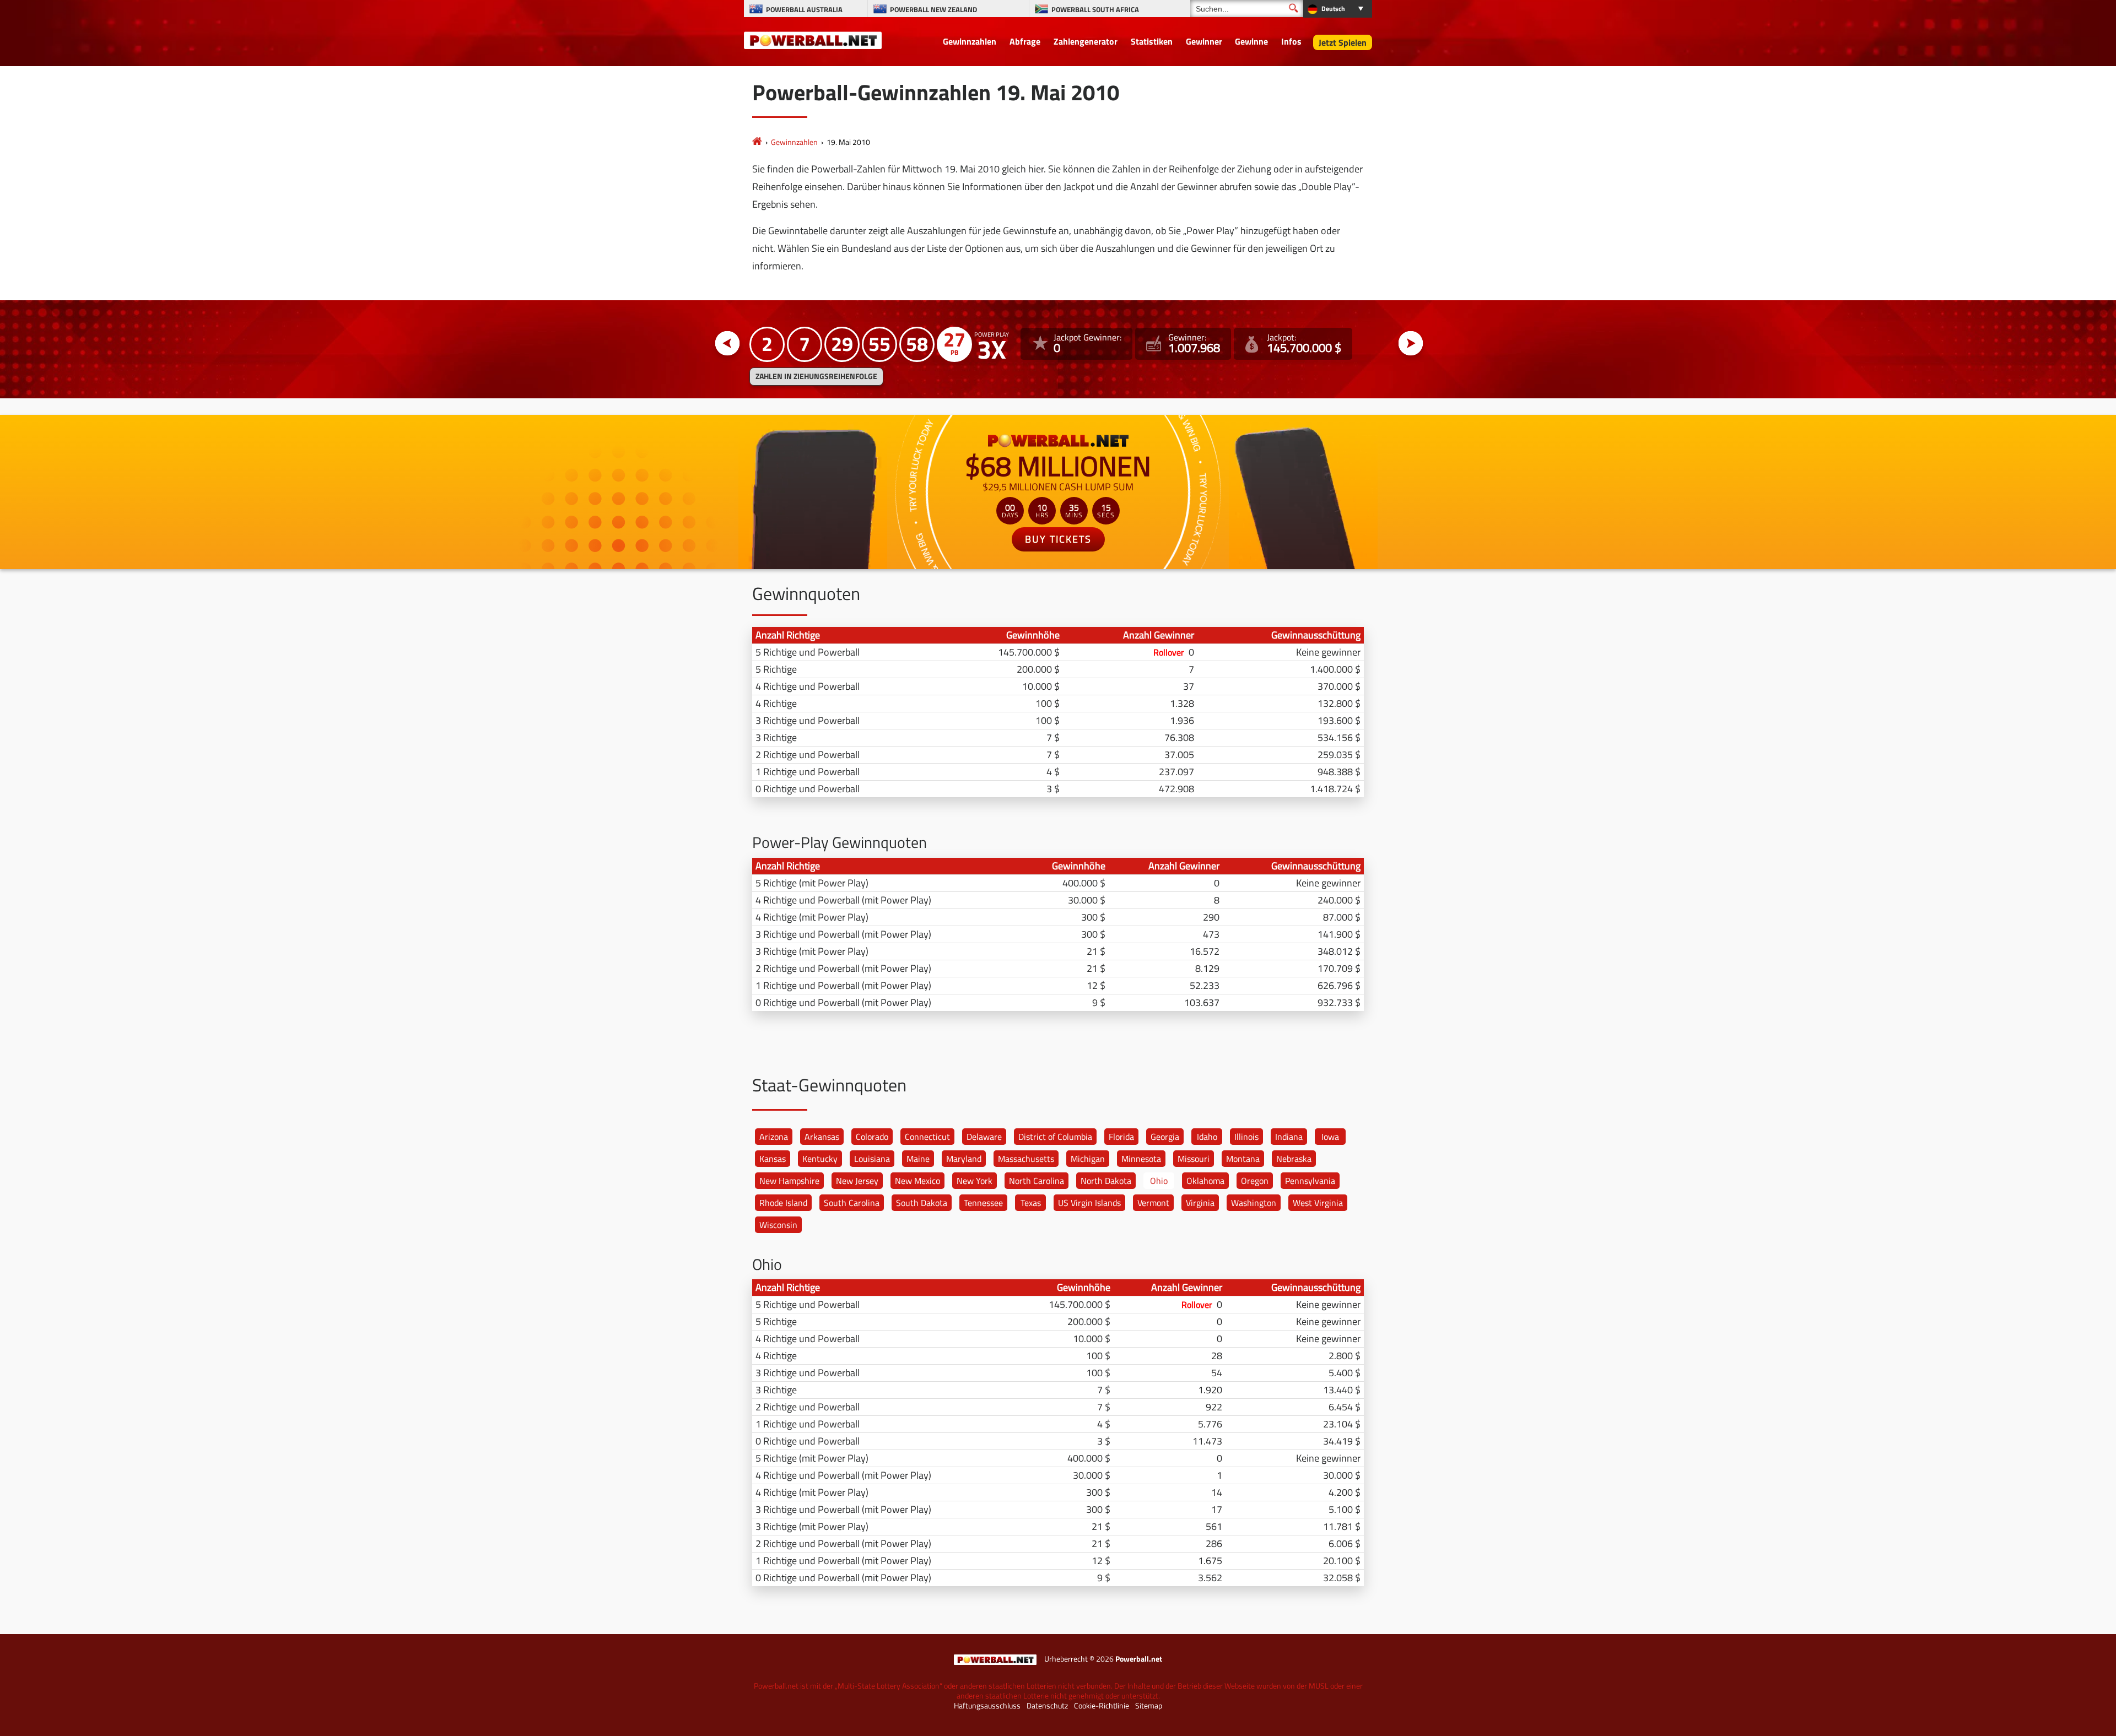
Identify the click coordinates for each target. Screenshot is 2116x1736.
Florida (1121, 1137)
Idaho (1207, 1137)
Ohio (1159, 1181)
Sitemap (1149, 1706)
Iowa (1330, 1137)
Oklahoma (1205, 1181)
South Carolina (852, 1203)
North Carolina (1037, 1181)
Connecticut (927, 1137)
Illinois (1246, 1137)
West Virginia (1318, 1203)
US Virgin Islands (1089, 1203)
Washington (1254, 1203)
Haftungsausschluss (987, 1706)
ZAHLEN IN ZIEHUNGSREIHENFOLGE (816, 376)
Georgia (1165, 1137)
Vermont (1153, 1203)
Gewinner (1204, 41)
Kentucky (820, 1159)
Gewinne (1251, 41)
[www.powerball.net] (813, 40)
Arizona (774, 1137)
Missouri (1194, 1159)
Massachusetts (1026, 1159)
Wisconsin (778, 1225)
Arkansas (822, 1137)
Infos (1291, 41)
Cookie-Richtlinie (1102, 1706)
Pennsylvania (1310, 1181)
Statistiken (1152, 41)
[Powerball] (757, 142)
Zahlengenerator (1086, 41)
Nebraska (1294, 1159)
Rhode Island (783, 1203)
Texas (1031, 1203)
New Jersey (857, 1181)
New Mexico (917, 1181)
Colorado (872, 1137)
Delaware (984, 1137)
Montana (1243, 1159)
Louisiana (872, 1159)
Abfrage (1025, 41)
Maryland (964, 1159)
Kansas (773, 1159)
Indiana (1289, 1137)
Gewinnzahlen (970, 41)
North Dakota (1106, 1181)
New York (975, 1181)
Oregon (1255, 1181)
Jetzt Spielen (1343, 42)
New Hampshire (789, 1181)
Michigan (1088, 1159)
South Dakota (922, 1203)
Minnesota (1141, 1159)
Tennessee (983, 1203)
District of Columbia (1055, 1137)
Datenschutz (1047, 1706)
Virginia (1200, 1203)
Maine (918, 1159)
